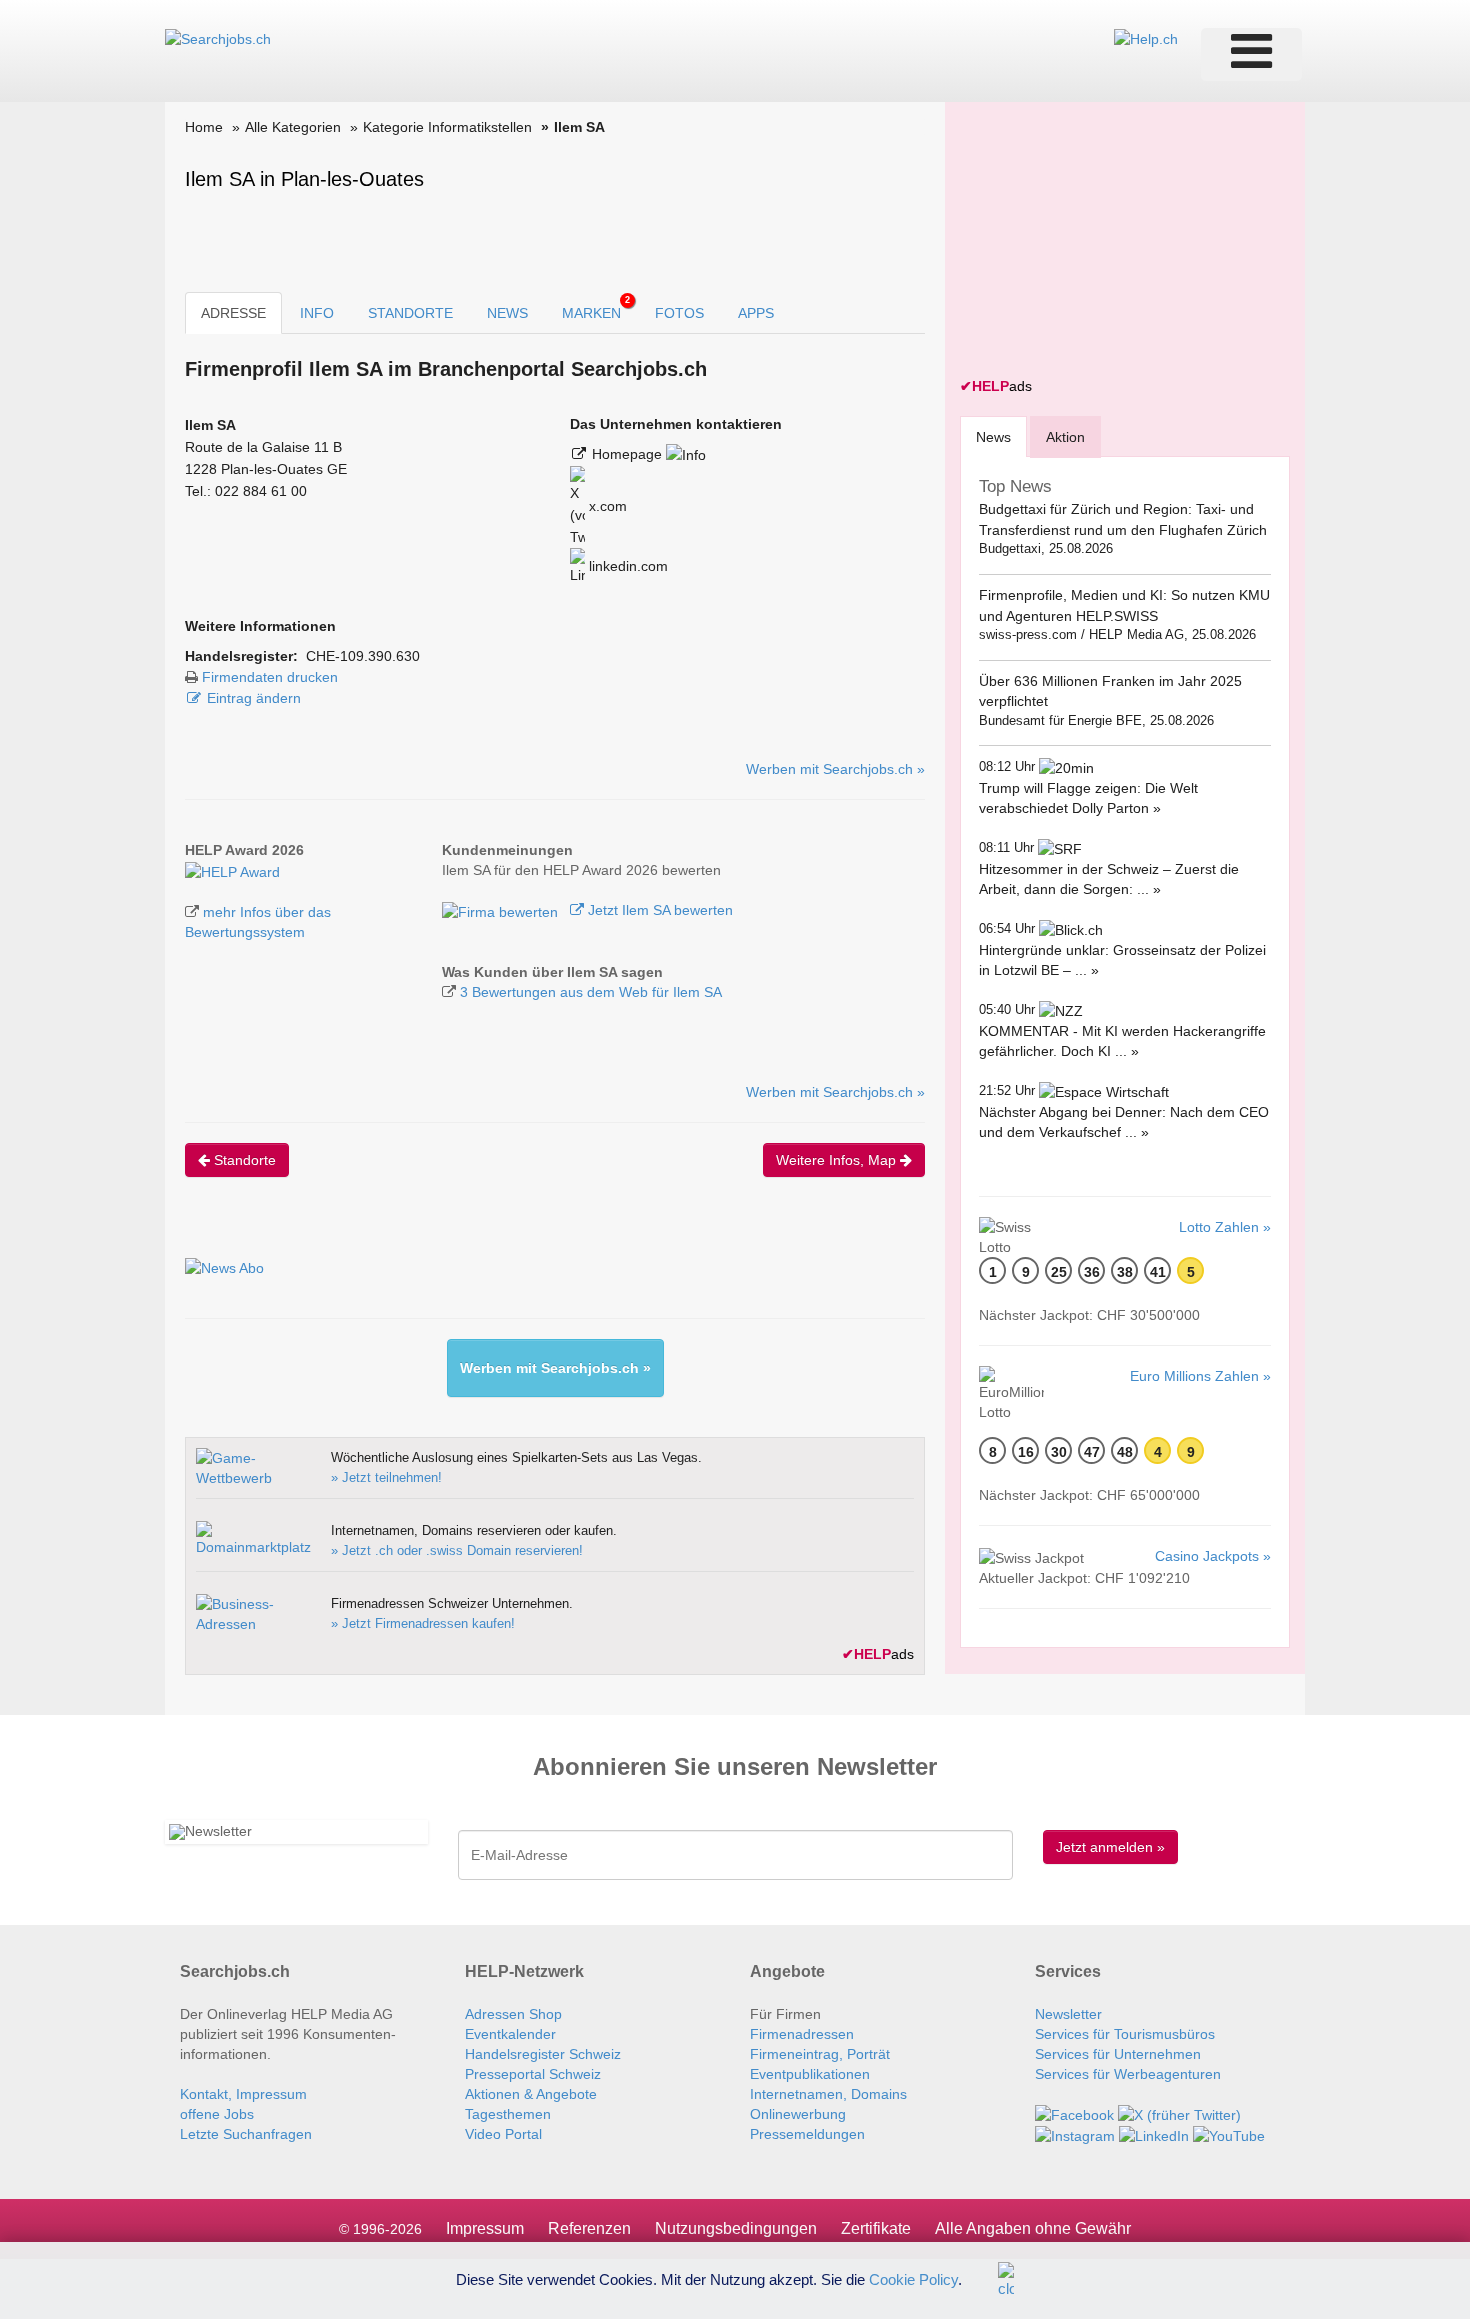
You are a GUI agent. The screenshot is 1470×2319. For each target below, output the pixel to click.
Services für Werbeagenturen (1128, 2074)
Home (204, 127)
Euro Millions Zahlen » (1200, 1376)
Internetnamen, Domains (828, 2094)
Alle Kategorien (293, 127)
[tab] (993, 436)
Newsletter (1068, 2014)
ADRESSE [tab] (233, 313)
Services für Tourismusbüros (1125, 2034)
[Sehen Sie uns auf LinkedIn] (1154, 2135)
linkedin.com (626, 566)
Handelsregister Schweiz (543, 2054)
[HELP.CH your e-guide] (1146, 38)
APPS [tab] (756, 313)
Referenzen (589, 2228)
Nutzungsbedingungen (736, 2228)
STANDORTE (410, 313)
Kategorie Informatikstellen (447, 127)
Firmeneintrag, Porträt (820, 2054)
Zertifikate (876, 2228)
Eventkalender (510, 2034)
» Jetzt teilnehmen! (386, 1477)
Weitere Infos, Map (838, 1160)
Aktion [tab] (1065, 437)
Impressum (485, 2228)
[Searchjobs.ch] (218, 38)
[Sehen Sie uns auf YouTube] (1229, 2135)
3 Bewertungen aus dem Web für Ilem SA (591, 992)
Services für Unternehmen (1118, 2054)
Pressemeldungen (807, 2134)
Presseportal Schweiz (533, 2074)
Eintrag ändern (254, 698)
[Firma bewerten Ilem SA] (502, 910)
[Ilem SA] (232, 870)
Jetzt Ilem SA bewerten (658, 910)
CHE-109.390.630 (363, 656)
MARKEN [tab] (596, 308)
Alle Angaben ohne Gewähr (1033, 2228)
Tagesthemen (508, 2114)
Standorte (243, 1160)
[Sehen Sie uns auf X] (1179, 2114)
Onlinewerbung (798, 2114)
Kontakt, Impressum (243, 2094)
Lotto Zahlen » (1225, 1227)
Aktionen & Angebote (531, 2094)
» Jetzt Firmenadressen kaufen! (423, 1623)
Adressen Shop (513, 2014)
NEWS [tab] (507, 313)
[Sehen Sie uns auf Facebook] (1074, 2114)
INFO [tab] (317, 313)
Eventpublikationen (810, 2074)
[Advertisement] (1110, 242)
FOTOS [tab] (679, 313)
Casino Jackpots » (1213, 1556)
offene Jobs (217, 2114)
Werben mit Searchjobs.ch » (835, 769)
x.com (606, 506)
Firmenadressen (802, 2034)
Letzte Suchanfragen (246, 2134)
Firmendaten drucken (270, 677)
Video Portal (503, 2134)
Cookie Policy (913, 2278)
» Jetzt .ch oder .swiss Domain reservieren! (457, 1550)
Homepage (629, 454)
